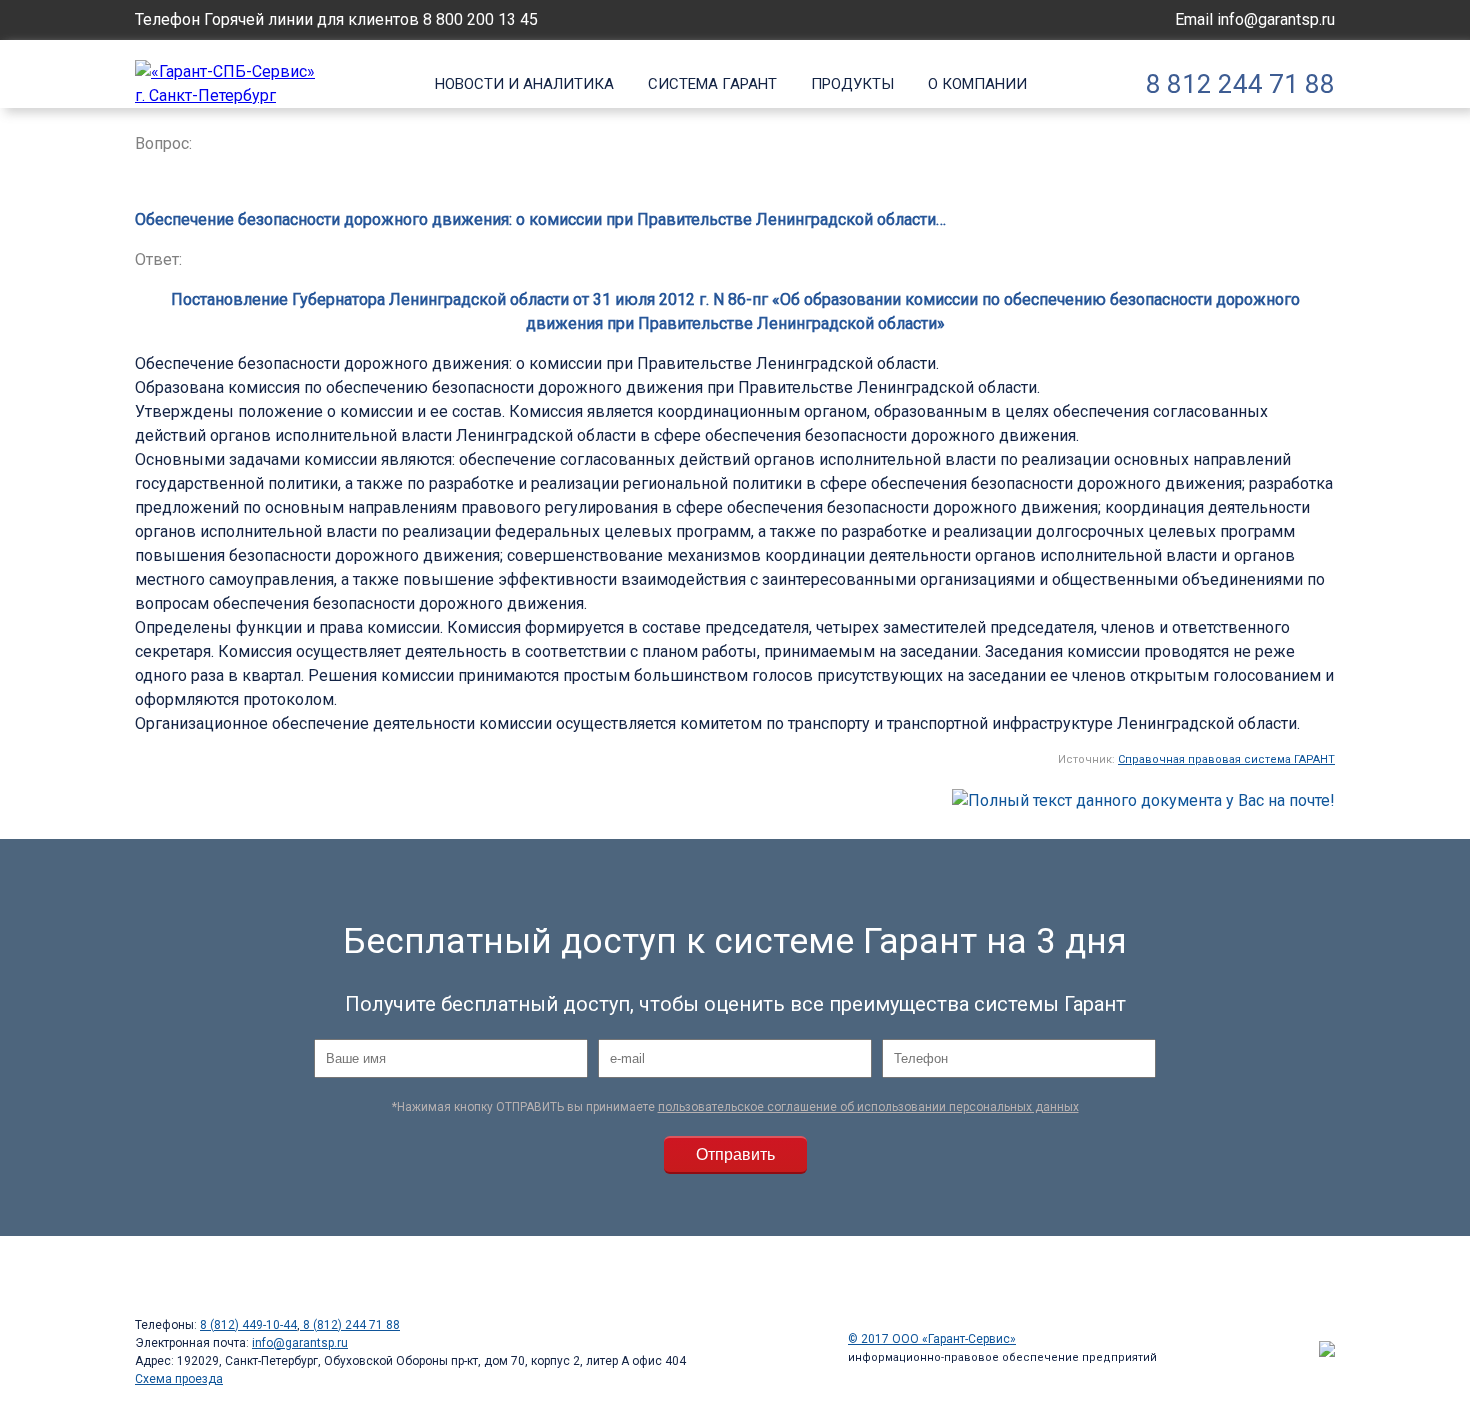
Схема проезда (179, 1379)
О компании (977, 84)
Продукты (852, 84)
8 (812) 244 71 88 (350, 1325)
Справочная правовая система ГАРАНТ (1226, 759)
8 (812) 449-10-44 (248, 1325)
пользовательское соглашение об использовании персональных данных (868, 1107)
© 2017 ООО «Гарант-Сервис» (932, 1339)
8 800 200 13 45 (480, 19)
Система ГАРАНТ (712, 84)
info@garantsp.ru (1276, 19)
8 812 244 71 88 (1240, 84)
